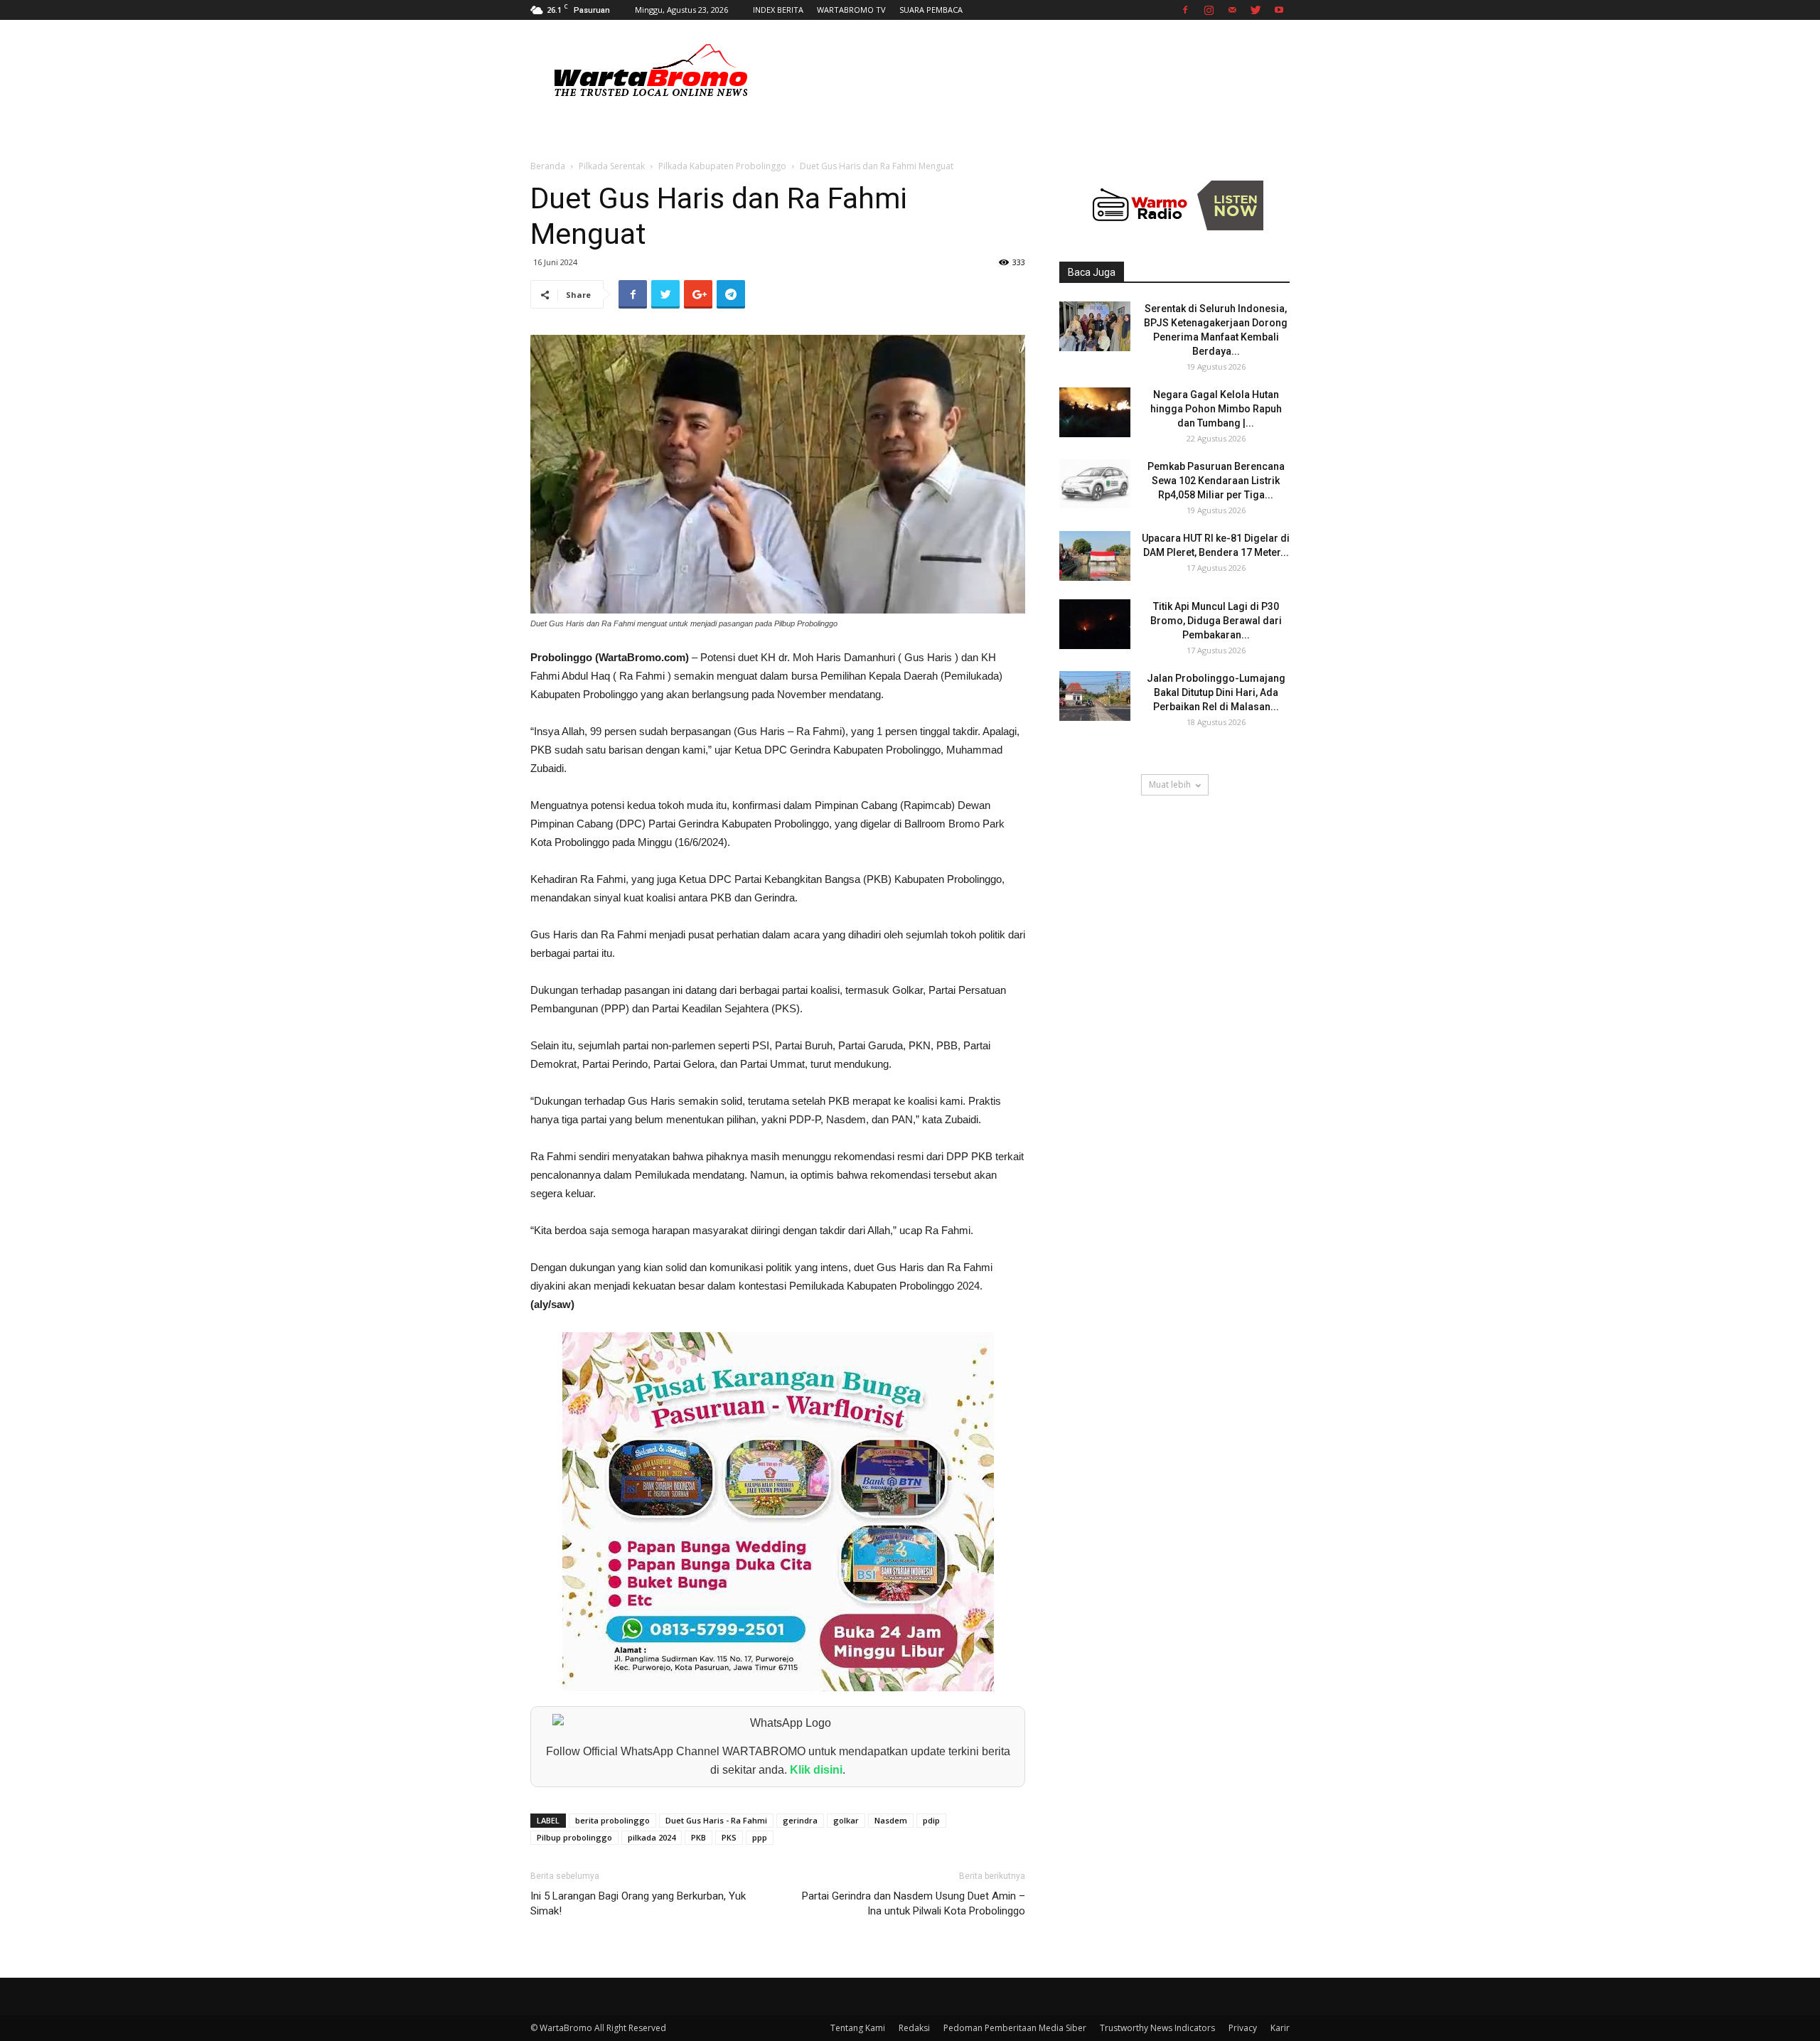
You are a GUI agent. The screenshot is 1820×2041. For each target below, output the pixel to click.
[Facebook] (1185, 10)
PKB (698, 1837)
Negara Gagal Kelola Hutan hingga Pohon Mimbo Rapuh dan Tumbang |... (1216, 409)
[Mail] (1232, 10)
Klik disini (816, 1770)
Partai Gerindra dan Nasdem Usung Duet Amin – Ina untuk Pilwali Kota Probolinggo (914, 1903)
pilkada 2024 (652, 1837)
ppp (760, 1837)
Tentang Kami (858, 2028)
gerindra (800, 1820)
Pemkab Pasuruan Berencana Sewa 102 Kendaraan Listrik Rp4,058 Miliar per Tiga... (1216, 481)
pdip (931, 1820)
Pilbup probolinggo (574, 1837)
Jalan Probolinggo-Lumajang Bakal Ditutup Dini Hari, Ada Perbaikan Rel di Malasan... (1216, 692)
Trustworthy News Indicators (1157, 2028)
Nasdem (891, 1820)
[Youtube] (1279, 10)
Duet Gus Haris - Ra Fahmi (716, 1820)
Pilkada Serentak (612, 166)
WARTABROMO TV (851, 10)
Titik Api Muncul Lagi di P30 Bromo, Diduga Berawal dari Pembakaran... (1216, 621)
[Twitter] (1256, 10)
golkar (846, 1820)
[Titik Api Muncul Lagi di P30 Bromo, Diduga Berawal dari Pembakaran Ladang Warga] (1095, 624)
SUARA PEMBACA (931, 10)
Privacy (1243, 2028)
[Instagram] (1209, 10)
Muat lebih (1170, 784)
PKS (729, 1837)
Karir (1280, 2028)
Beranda (548, 166)
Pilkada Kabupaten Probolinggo (722, 166)
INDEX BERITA (778, 10)
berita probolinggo (612, 1820)
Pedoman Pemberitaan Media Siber (1015, 2028)
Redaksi (914, 2028)
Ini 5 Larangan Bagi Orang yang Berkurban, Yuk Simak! (638, 1903)
